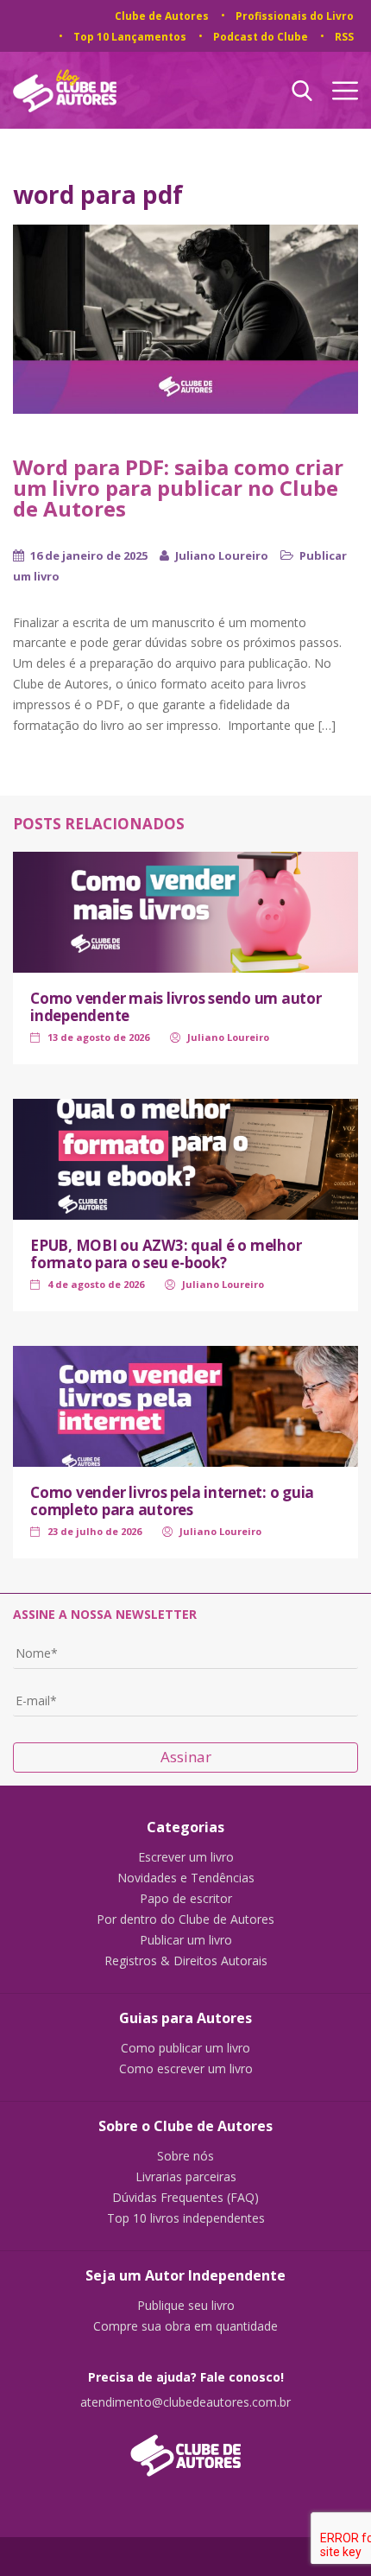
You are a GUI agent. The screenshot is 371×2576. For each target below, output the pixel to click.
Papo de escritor (186, 1899)
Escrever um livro (186, 1857)
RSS (344, 37)
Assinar (186, 1757)
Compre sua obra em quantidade (185, 2326)
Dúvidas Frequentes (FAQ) (185, 2198)
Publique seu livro (186, 2306)
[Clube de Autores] (185, 2447)
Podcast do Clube (261, 37)
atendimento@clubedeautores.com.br (185, 2402)
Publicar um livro (186, 1940)
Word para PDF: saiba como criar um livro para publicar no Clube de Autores (178, 488)
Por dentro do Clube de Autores (185, 1919)
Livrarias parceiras (186, 2177)
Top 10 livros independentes (186, 2218)
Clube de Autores (162, 16)
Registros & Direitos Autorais (186, 1961)
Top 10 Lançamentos (130, 37)
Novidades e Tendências (186, 1878)
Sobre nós (185, 2156)
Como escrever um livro (186, 2069)
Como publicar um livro (185, 2048)
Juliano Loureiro (222, 555)
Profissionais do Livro (295, 16)
